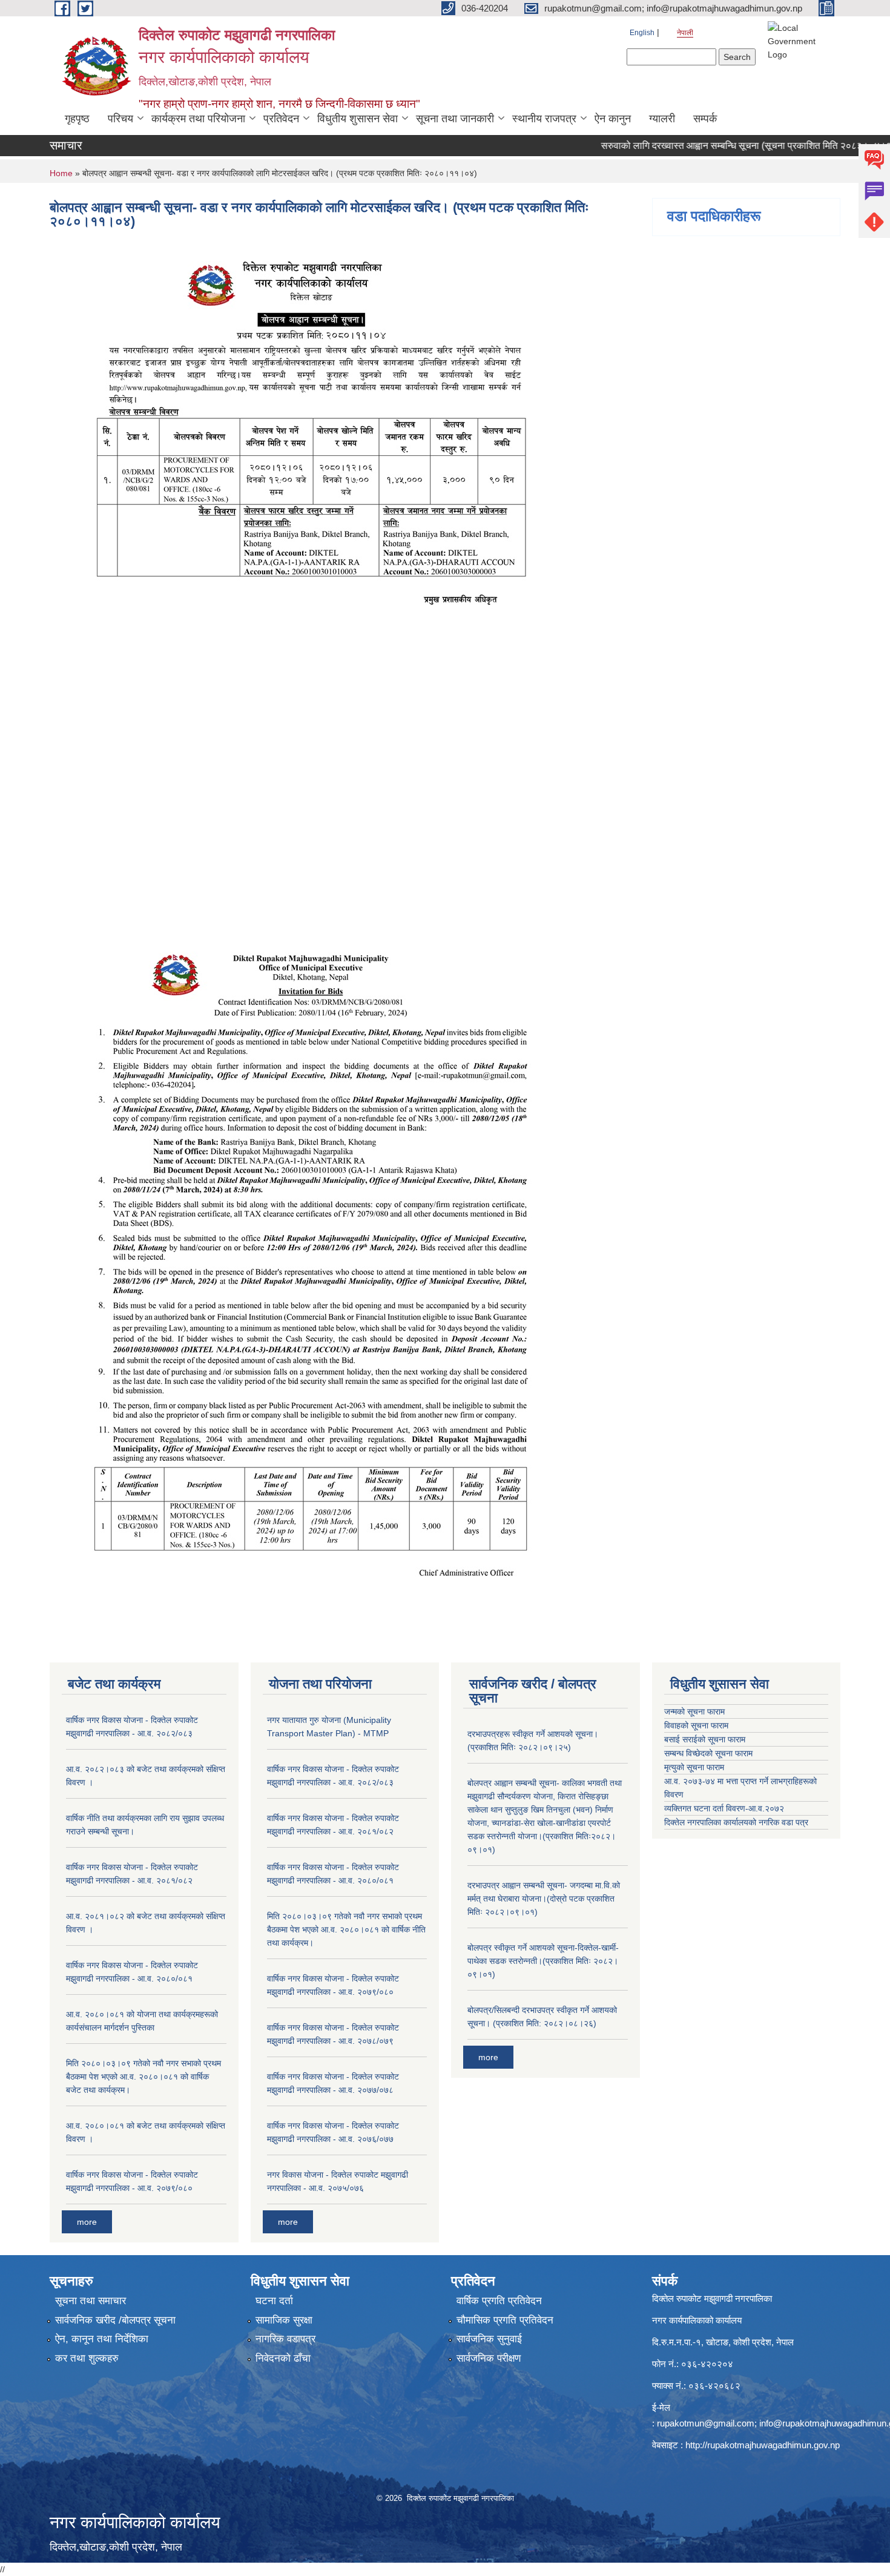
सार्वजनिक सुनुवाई (489, 2339)
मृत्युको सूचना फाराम (694, 1767)
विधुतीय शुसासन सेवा (358, 119)
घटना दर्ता (274, 2301)
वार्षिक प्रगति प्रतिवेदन (499, 2301)
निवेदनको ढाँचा (283, 2358)
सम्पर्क (705, 119)
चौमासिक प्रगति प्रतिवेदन (505, 2320)
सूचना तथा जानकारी (455, 119)
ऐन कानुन (613, 119)
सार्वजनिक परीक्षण (489, 2358)
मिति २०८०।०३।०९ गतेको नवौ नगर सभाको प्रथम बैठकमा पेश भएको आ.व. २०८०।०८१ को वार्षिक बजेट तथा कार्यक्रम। (143, 2077)
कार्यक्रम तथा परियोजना (198, 119)
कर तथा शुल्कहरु (87, 2358)
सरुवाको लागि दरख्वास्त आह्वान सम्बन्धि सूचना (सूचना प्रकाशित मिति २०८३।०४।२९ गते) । (718, 146)
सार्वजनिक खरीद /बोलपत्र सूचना (115, 2320)
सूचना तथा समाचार (91, 2301)
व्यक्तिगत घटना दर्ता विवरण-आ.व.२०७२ (724, 1808)
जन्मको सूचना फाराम (694, 1711)
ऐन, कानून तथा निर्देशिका (102, 2339)
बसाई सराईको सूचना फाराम (705, 1739)
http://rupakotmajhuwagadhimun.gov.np (763, 2445)
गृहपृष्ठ (77, 119)
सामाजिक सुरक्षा (284, 2320)
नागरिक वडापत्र (285, 2339)
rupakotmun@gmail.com (706, 2423)
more (87, 2222)
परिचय (120, 119)
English (642, 33)
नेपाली (685, 33)
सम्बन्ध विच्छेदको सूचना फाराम (708, 1753)
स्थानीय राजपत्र (544, 119)
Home (61, 173)
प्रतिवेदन (281, 119)
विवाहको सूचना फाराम (696, 1725)
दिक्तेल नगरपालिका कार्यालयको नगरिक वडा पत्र (736, 1822)
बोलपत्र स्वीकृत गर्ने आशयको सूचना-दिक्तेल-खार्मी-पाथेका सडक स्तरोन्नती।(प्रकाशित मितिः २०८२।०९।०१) (543, 1961)
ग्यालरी (662, 119)
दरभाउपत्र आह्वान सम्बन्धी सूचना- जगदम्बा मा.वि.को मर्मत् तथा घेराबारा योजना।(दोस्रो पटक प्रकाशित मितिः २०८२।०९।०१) (544, 1899)
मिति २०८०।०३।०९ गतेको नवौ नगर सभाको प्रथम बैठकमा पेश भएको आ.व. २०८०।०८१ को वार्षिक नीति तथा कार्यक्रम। (346, 1929)
